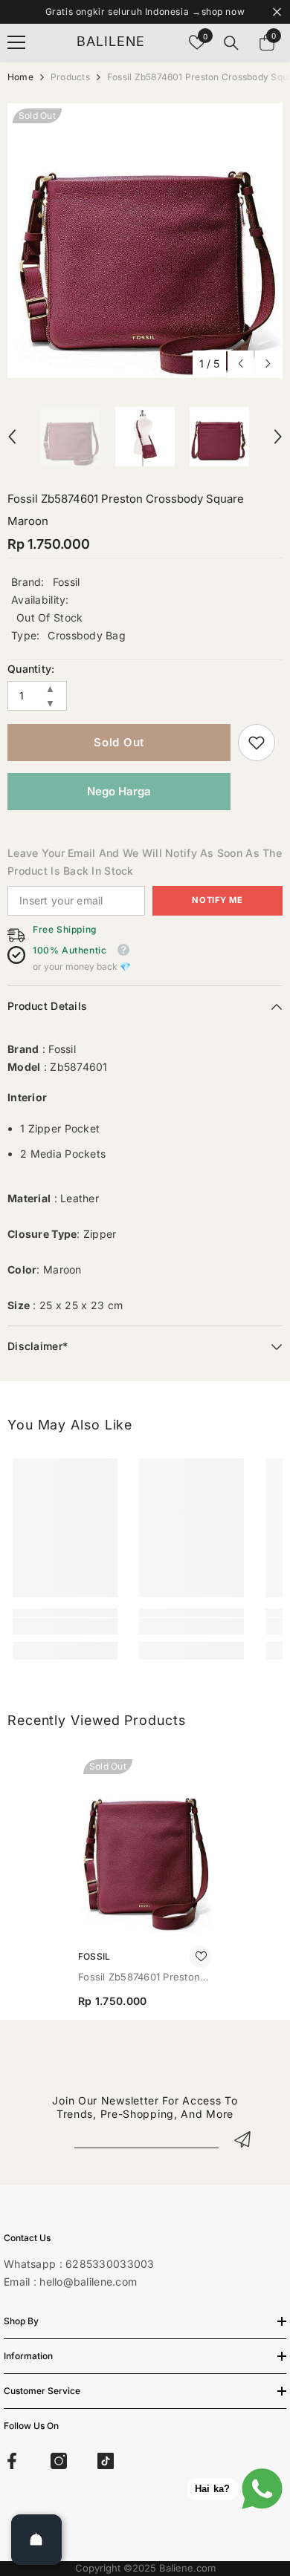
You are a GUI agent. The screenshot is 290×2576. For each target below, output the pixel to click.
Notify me (217, 900)
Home (20, 77)
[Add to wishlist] (201, 1957)
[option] (145, 241)
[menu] (16, 42)
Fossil (67, 582)
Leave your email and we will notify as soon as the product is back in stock (145, 862)
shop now (223, 12)
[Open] (36, 2540)
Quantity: (31, 669)
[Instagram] (59, 2461)
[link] (257, 743)
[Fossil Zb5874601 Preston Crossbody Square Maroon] (145, 1843)
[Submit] (242, 2139)
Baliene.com (187, 2568)
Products (70, 77)
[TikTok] (106, 2461)
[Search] (231, 43)
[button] (241, 363)
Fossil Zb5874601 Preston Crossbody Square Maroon (143, 1978)
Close (277, 12)
